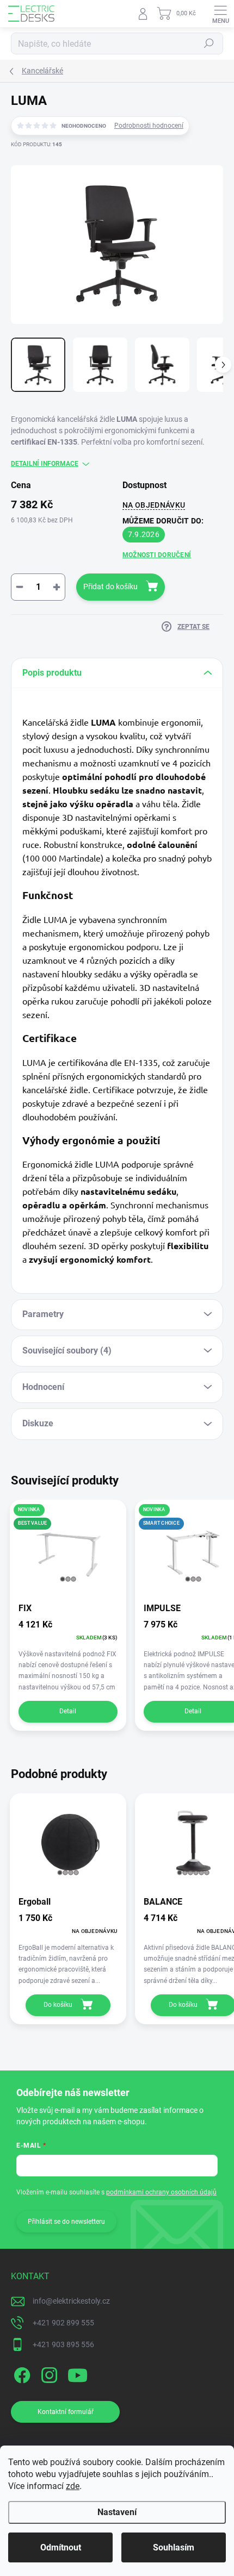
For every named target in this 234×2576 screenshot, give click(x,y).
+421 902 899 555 (63, 2323)
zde (73, 2486)
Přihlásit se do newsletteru (66, 2222)
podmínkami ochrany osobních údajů (161, 2192)
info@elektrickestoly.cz (71, 2301)
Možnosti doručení (157, 555)
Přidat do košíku (110, 587)
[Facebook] (20, 2373)
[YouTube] (78, 2373)
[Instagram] (48, 2373)
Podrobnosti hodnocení (149, 126)
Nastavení (117, 2512)
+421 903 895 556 (63, 2344)
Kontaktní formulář (66, 2412)
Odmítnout (61, 2547)
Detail (68, 1711)
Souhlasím (174, 2547)
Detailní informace (45, 464)
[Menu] (220, 14)
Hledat (209, 43)
